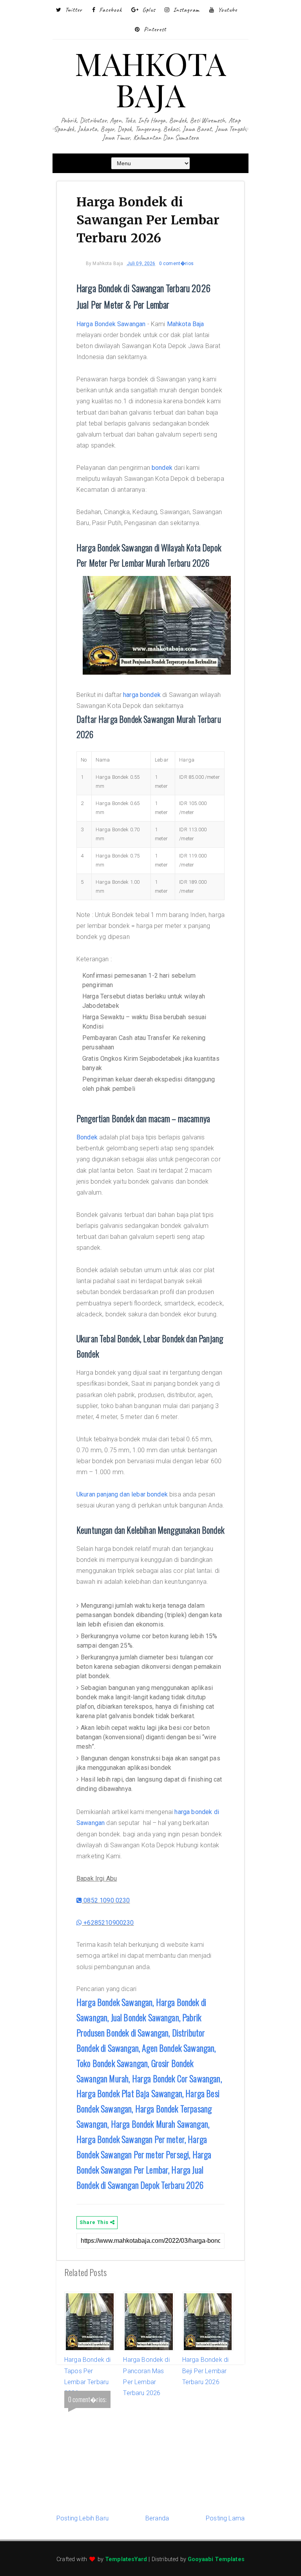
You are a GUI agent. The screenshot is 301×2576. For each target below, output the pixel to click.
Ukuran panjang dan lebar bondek (122, 1494)
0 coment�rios (176, 264)
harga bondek (142, 695)
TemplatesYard (126, 2559)
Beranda (157, 2518)
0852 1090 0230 (106, 1900)
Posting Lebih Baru (83, 2518)
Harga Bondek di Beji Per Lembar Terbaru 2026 (205, 2371)
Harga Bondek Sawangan (111, 324)
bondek (162, 468)
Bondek (87, 1137)
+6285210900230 (108, 1923)
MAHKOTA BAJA (150, 79)
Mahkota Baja (186, 324)
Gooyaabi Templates (216, 2559)
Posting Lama (225, 2518)
